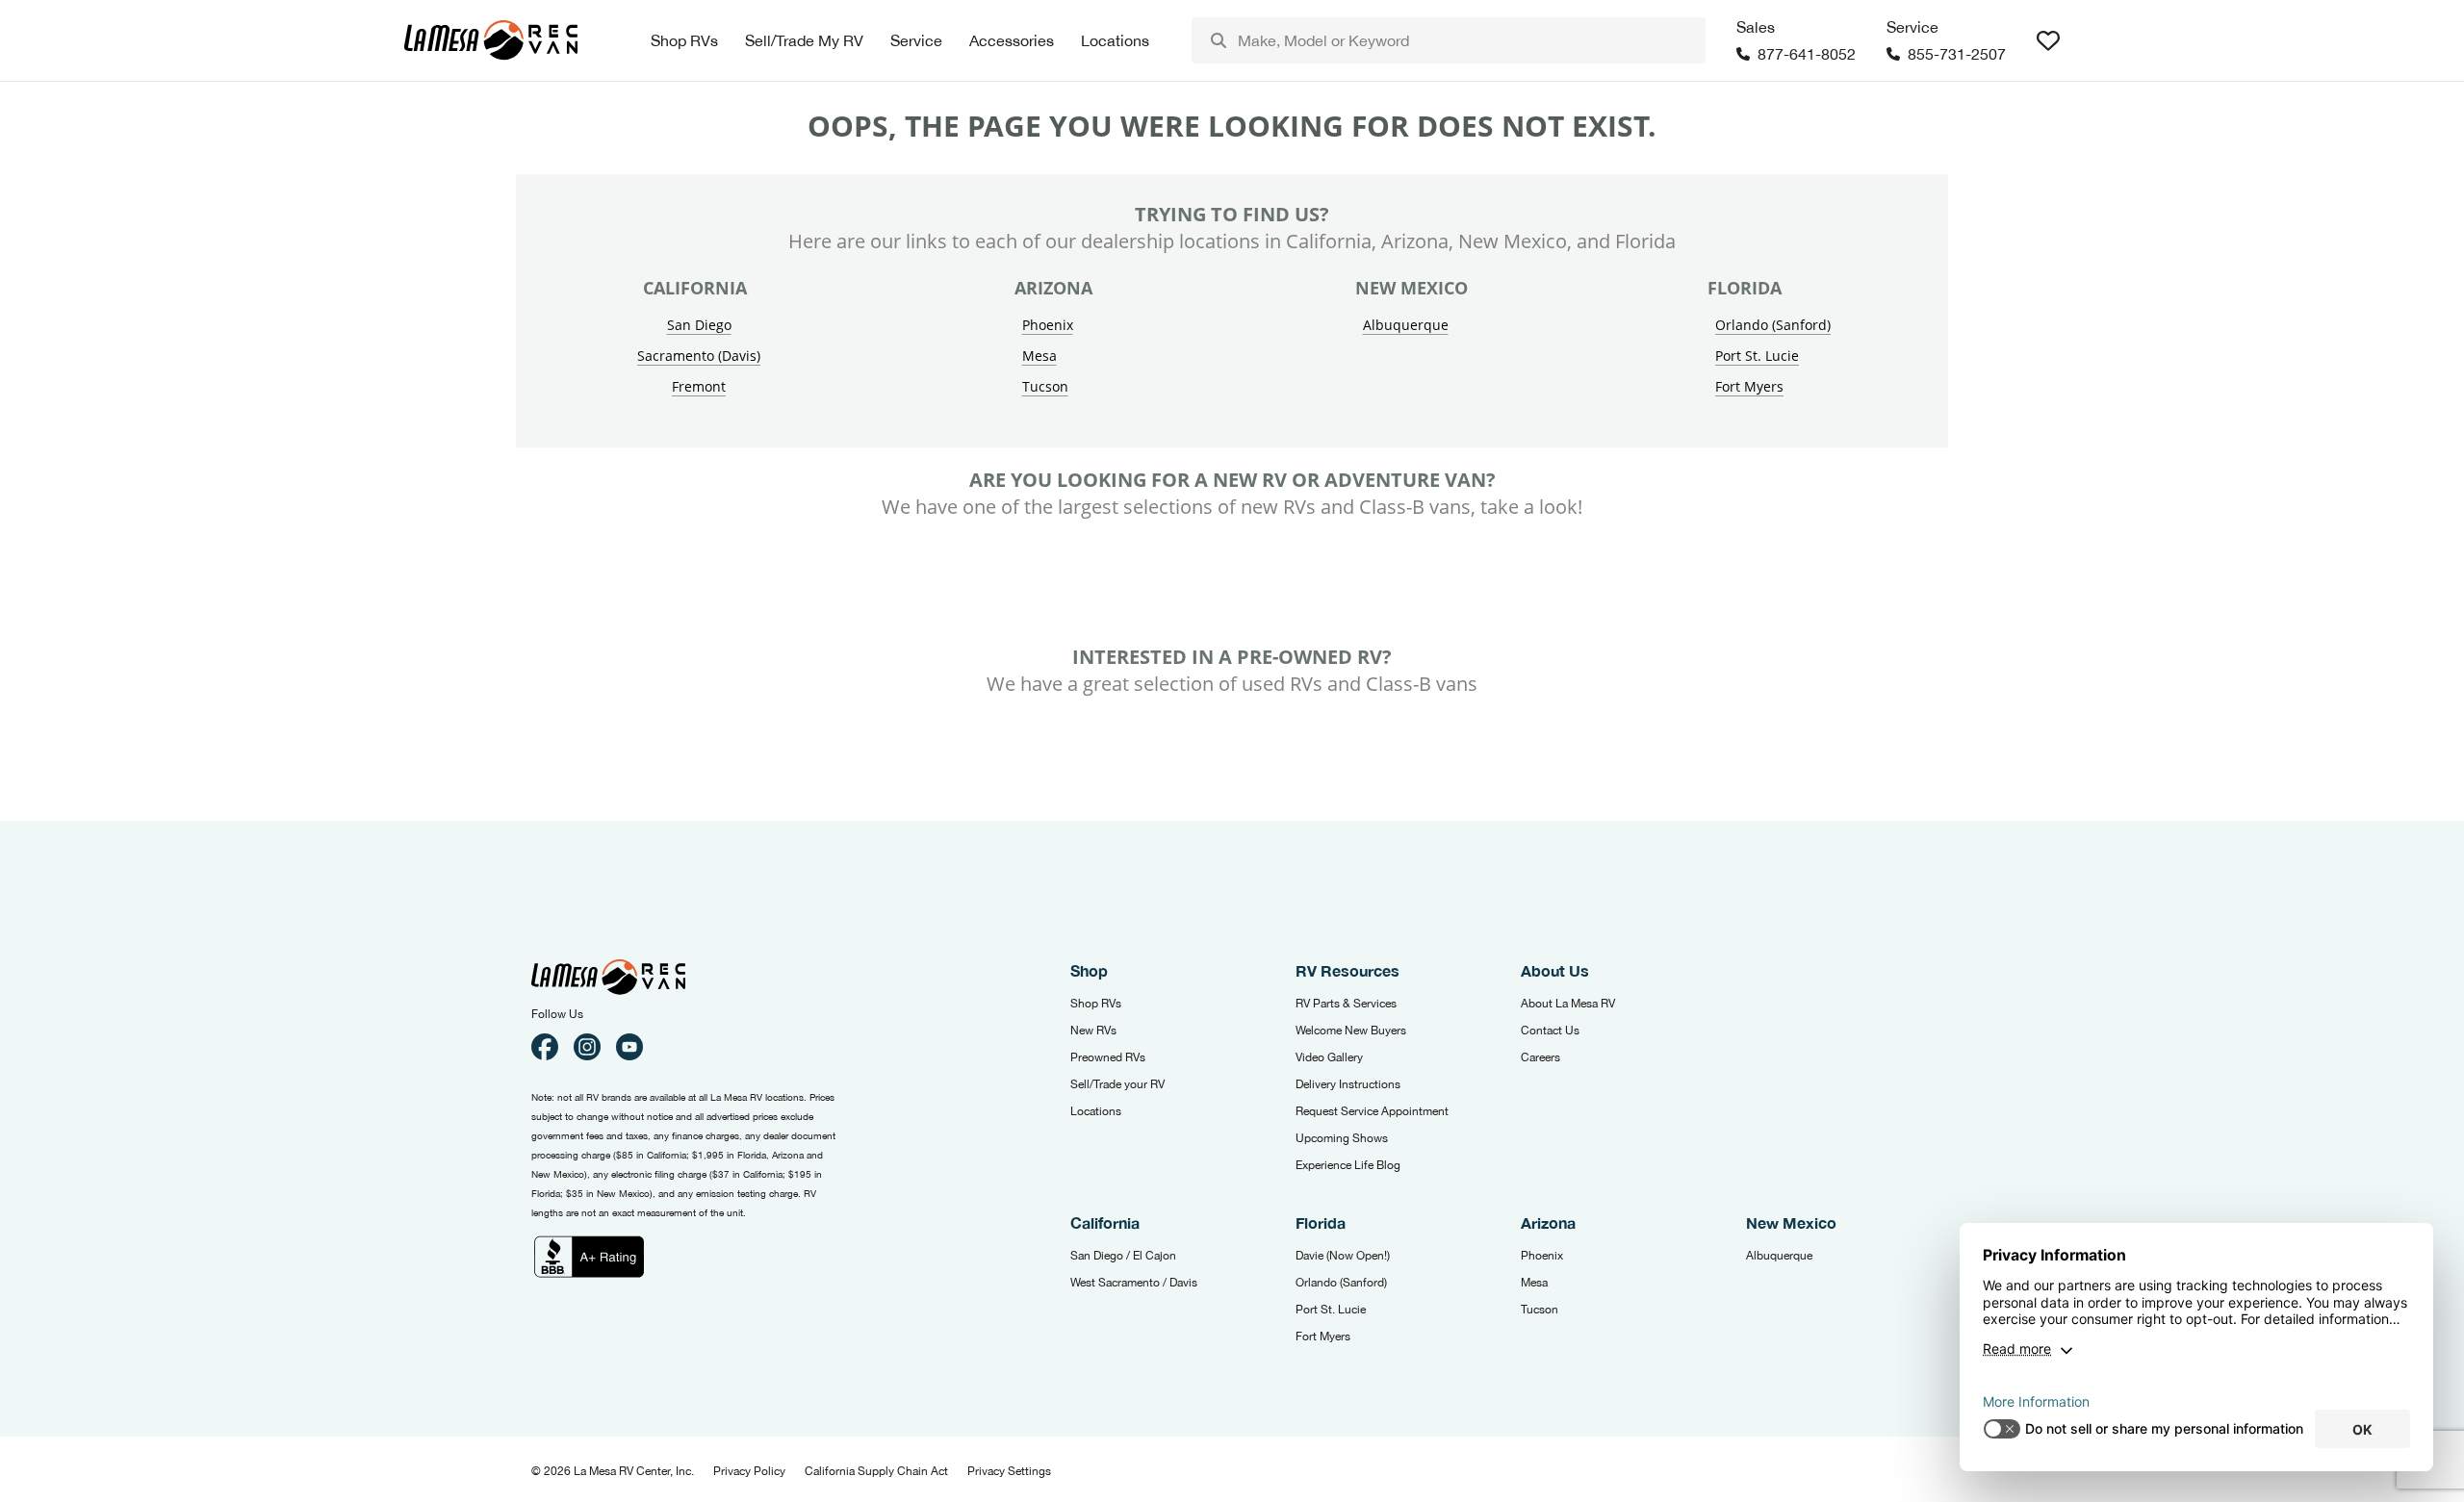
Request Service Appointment (1372, 1111)
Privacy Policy (749, 1471)
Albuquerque (1406, 325)
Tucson (1045, 386)
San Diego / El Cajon (1123, 1256)
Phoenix (1048, 325)
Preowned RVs (1108, 1057)
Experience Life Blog (1348, 1165)
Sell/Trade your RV (1117, 1084)
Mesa (1039, 356)
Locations (1096, 1111)
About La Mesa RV (1568, 1004)
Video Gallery (1329, 1057)
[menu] (1449, 40)
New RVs (1093, 1031)
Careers (1540, 1057)
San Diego (699, 325)
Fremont (699, 386)
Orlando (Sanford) (1773, 325)
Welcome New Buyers (1351, 1031)
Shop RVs (1096, 1004)
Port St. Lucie (1757, 356)
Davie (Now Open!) (1343, 1256)
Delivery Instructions (1348, 1084)
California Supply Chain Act (876, 1471)
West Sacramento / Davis (1134, 1283)
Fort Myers (1749, 386)
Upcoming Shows (1342, 1138)
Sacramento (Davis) (699, 356)
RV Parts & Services (1346, 1004)
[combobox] (1449, 40)
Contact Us (1550, 1031)
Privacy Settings (1009, 1471)
